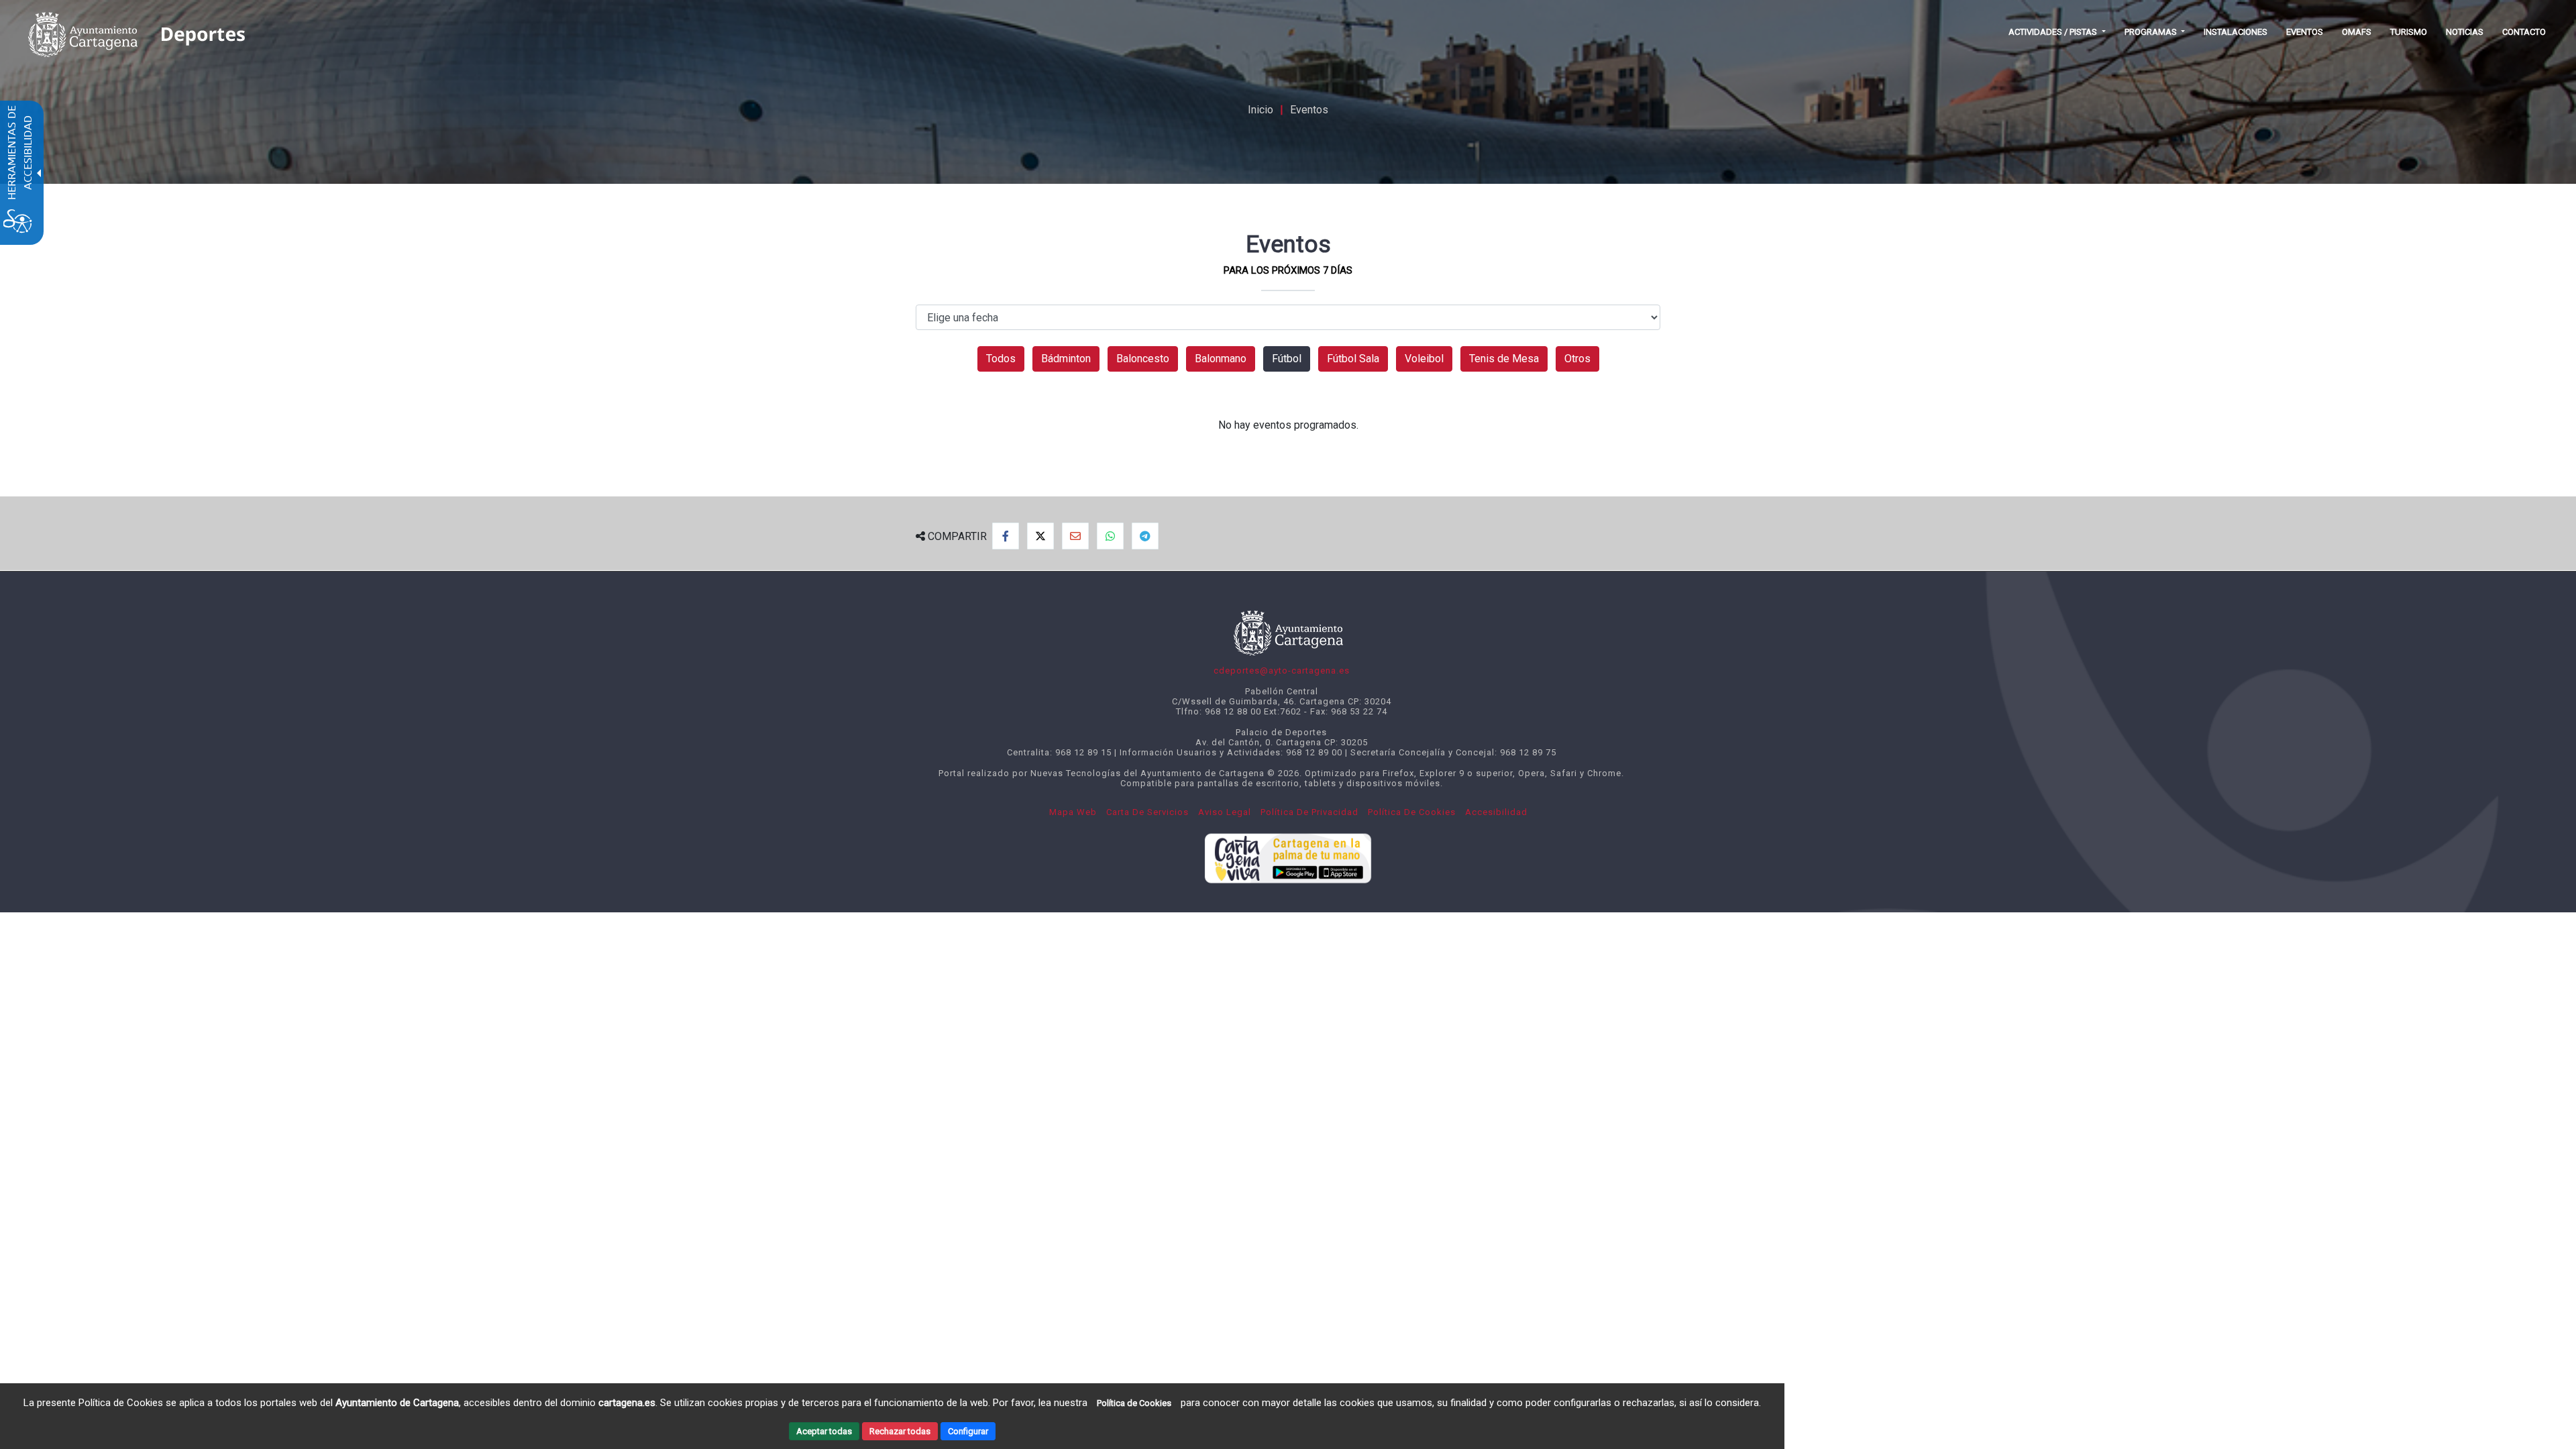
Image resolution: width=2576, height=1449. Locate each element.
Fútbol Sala (1353, 359)
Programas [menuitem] (2152, 32)
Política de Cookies (1412, 812)
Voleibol (1424, 359)
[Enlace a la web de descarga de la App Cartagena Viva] (1288, 855)
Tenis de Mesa (1504, 359)
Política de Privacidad (1309, 812)
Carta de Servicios (1147, 812)
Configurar (968, 1431)
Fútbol (1287, 359)
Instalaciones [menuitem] (2236, 32)
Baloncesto (1143, 359)
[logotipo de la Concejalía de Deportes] (202, 32)
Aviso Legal (1225, 812)
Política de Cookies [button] (1134, 1403)
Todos (1001, 359)
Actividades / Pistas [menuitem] (2054, 32)
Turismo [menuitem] (2409, 32)
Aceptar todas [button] (824, 1431)
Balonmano (1221, 359)
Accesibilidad (1496, 812)
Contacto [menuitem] (2524, 32)
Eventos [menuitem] (2305, 32)
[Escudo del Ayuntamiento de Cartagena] (83, 32)
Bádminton (1066, 359)
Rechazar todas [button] (900, 1431)
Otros (1577, 359)
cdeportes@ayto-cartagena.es (1282, 670)
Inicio (1260, 110)
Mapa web (1073, 812)
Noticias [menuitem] (2465, 32)
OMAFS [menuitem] (2357, 32)
